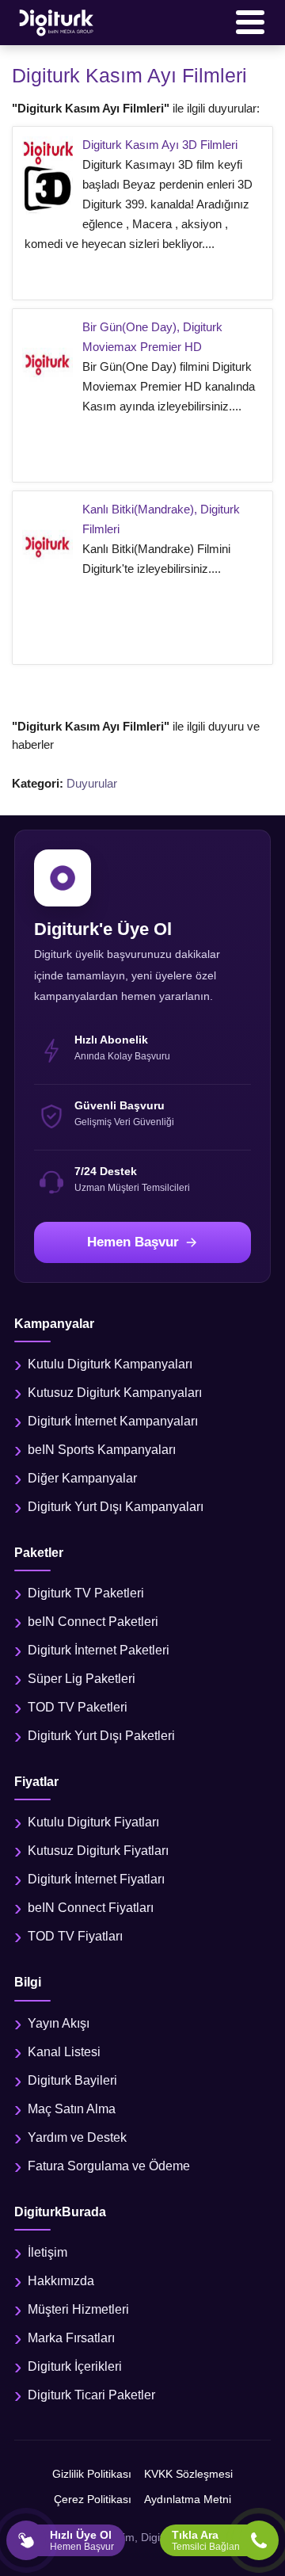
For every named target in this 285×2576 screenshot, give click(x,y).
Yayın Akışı (59, 2023)
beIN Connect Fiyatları (91, 1908)
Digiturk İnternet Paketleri (99, 1650)
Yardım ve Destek (77, 2137)
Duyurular (92, 783)
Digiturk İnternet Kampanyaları (113, 1421)
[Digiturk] (57, 22)
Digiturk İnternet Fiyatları (96, 1879)
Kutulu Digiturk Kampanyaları (110, 1364)
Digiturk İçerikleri (75, 2366)
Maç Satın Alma (72, 2109)
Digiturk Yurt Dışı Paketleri (101, 1736)
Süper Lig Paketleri (82, 1679)
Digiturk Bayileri (72, 2080)
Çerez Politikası (93, 2499)
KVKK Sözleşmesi (188, 2474)
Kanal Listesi (64, 2052)
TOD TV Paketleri (78, 1707)
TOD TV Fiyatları (75, 1936)
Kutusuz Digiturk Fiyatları (98, 1851)
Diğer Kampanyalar (82, 1478)
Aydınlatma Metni (188, 2499)
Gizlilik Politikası (92, 2474)
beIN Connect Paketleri (93, 1622)
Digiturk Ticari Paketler (91, 2395)
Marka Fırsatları (71, 2338)
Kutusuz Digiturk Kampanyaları (115, 1393)
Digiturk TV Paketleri (86, 1593)
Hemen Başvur (133, 1242)
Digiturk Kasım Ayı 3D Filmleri (160, 145)
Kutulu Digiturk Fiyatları (93, 1822)
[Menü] (250, 22)
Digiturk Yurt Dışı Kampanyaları (116, 1507)
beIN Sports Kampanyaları (102, 1450)
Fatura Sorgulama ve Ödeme (109, 2166)
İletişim (47, 2252)
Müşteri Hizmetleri (78, 2309)
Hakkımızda (61, 2281)
